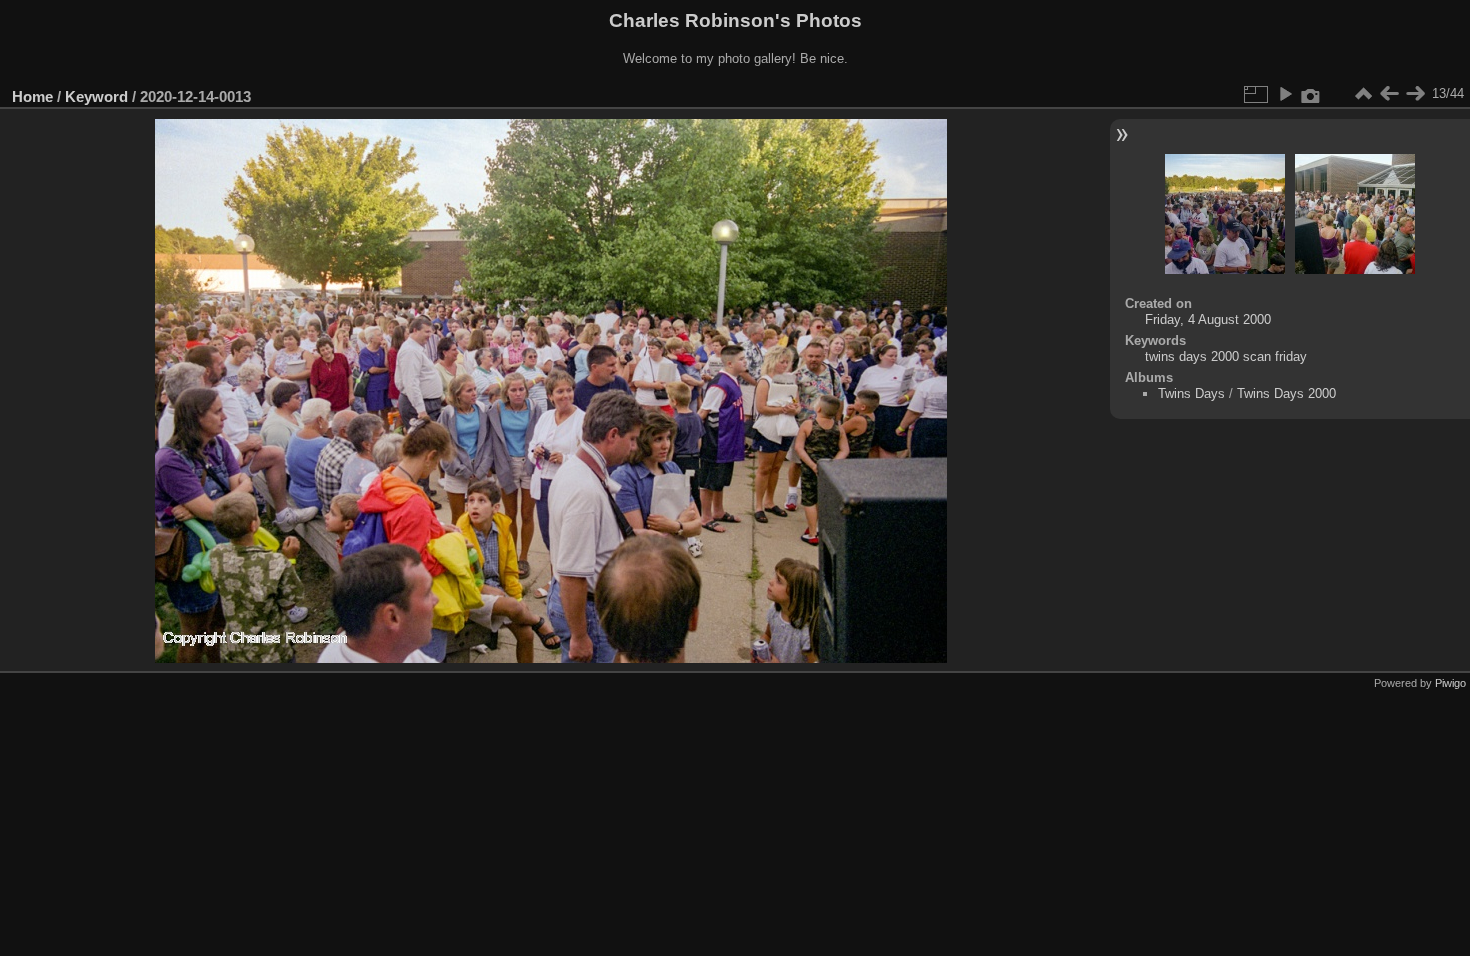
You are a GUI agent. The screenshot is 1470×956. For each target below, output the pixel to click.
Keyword (96, 96)
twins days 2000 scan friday (1226, 356)
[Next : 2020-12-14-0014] (1415, 94)
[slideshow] (1285, 94)
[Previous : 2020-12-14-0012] (1389, 94)
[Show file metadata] (1311, 94)
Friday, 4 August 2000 (1208, 319)
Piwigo (1450, 683)
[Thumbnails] (1363, 94)
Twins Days (1191, 393)
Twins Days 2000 (1286, 393)
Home (32, 96)
